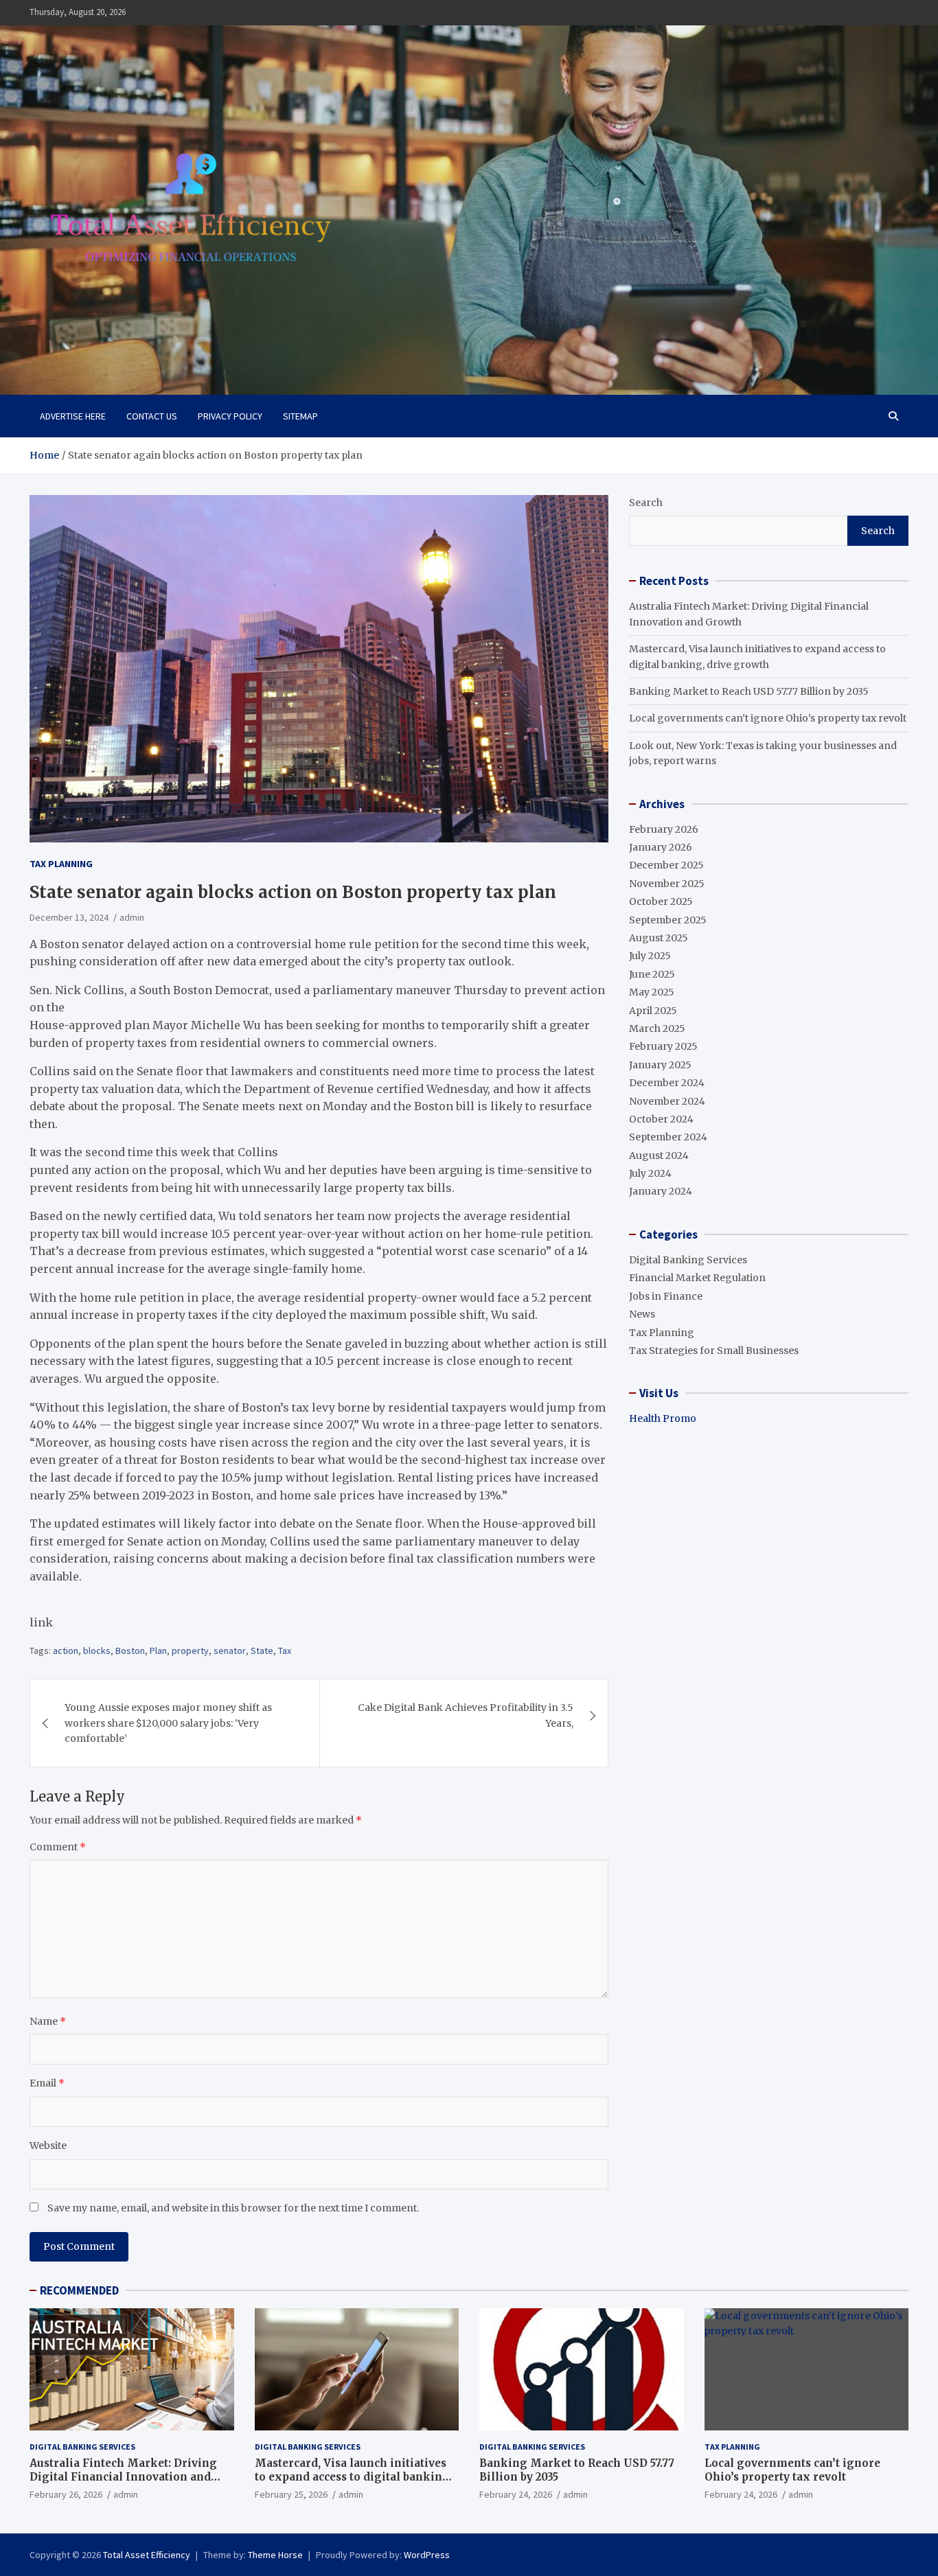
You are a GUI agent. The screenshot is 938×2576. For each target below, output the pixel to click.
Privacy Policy (230, 416)
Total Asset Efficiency (147, 2555)
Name (48, 2021)
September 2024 (668, 1137)
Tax (285, 1651)
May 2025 (652, 992)
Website (48, 2146)
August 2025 (659, 938)
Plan (158, 1651)
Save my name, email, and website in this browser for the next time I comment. (233, 2208)
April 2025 (653, 1011)
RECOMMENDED (79, 2290)
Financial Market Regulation (697, 1278)
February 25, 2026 (291, 2494)
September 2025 (668, 920)
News (642, 1314)
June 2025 (652, 974)
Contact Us (152, 416)
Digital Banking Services (688, 1260)
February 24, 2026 (516, 2494)
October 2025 (661, 901)
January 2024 (661, 1191)
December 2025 (666, 865)
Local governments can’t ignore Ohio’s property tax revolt (768, 718)
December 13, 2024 (69, 917)
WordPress (427, 2555)
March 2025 (657, 1028)
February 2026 (664, 829)
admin (132, 917)
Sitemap (300, 416)
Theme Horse (275, 2555)
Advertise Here (73, 416)
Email (47, 2083)
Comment (58, 1847)
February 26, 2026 (66, 2494)
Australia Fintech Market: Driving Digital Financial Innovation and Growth (123, 2476)
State (262, 1651)
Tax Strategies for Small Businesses (714, 1350)
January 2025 (660, 1065)
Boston (130, 1651)
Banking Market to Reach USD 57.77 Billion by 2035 (749, 691)
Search (646, 503)
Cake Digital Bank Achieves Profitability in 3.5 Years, (466, 1715)
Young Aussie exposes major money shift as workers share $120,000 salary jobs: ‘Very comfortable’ (168, 1723)
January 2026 (661, 847)
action (66, 1651)
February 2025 (663, 1046)
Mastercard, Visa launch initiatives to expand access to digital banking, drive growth (354, 2476)
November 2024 (667, 1101)
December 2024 (667, 1083)
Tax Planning (61, 864)
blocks (97, 1651)
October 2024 (661, 1119)
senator (230, 1651)
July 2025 (650, 956)
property (190, 1651)
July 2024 (650, 1173)
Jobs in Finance (666, 1296)
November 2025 (667, 884)
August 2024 (659, 1155)
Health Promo (663, 1418)
